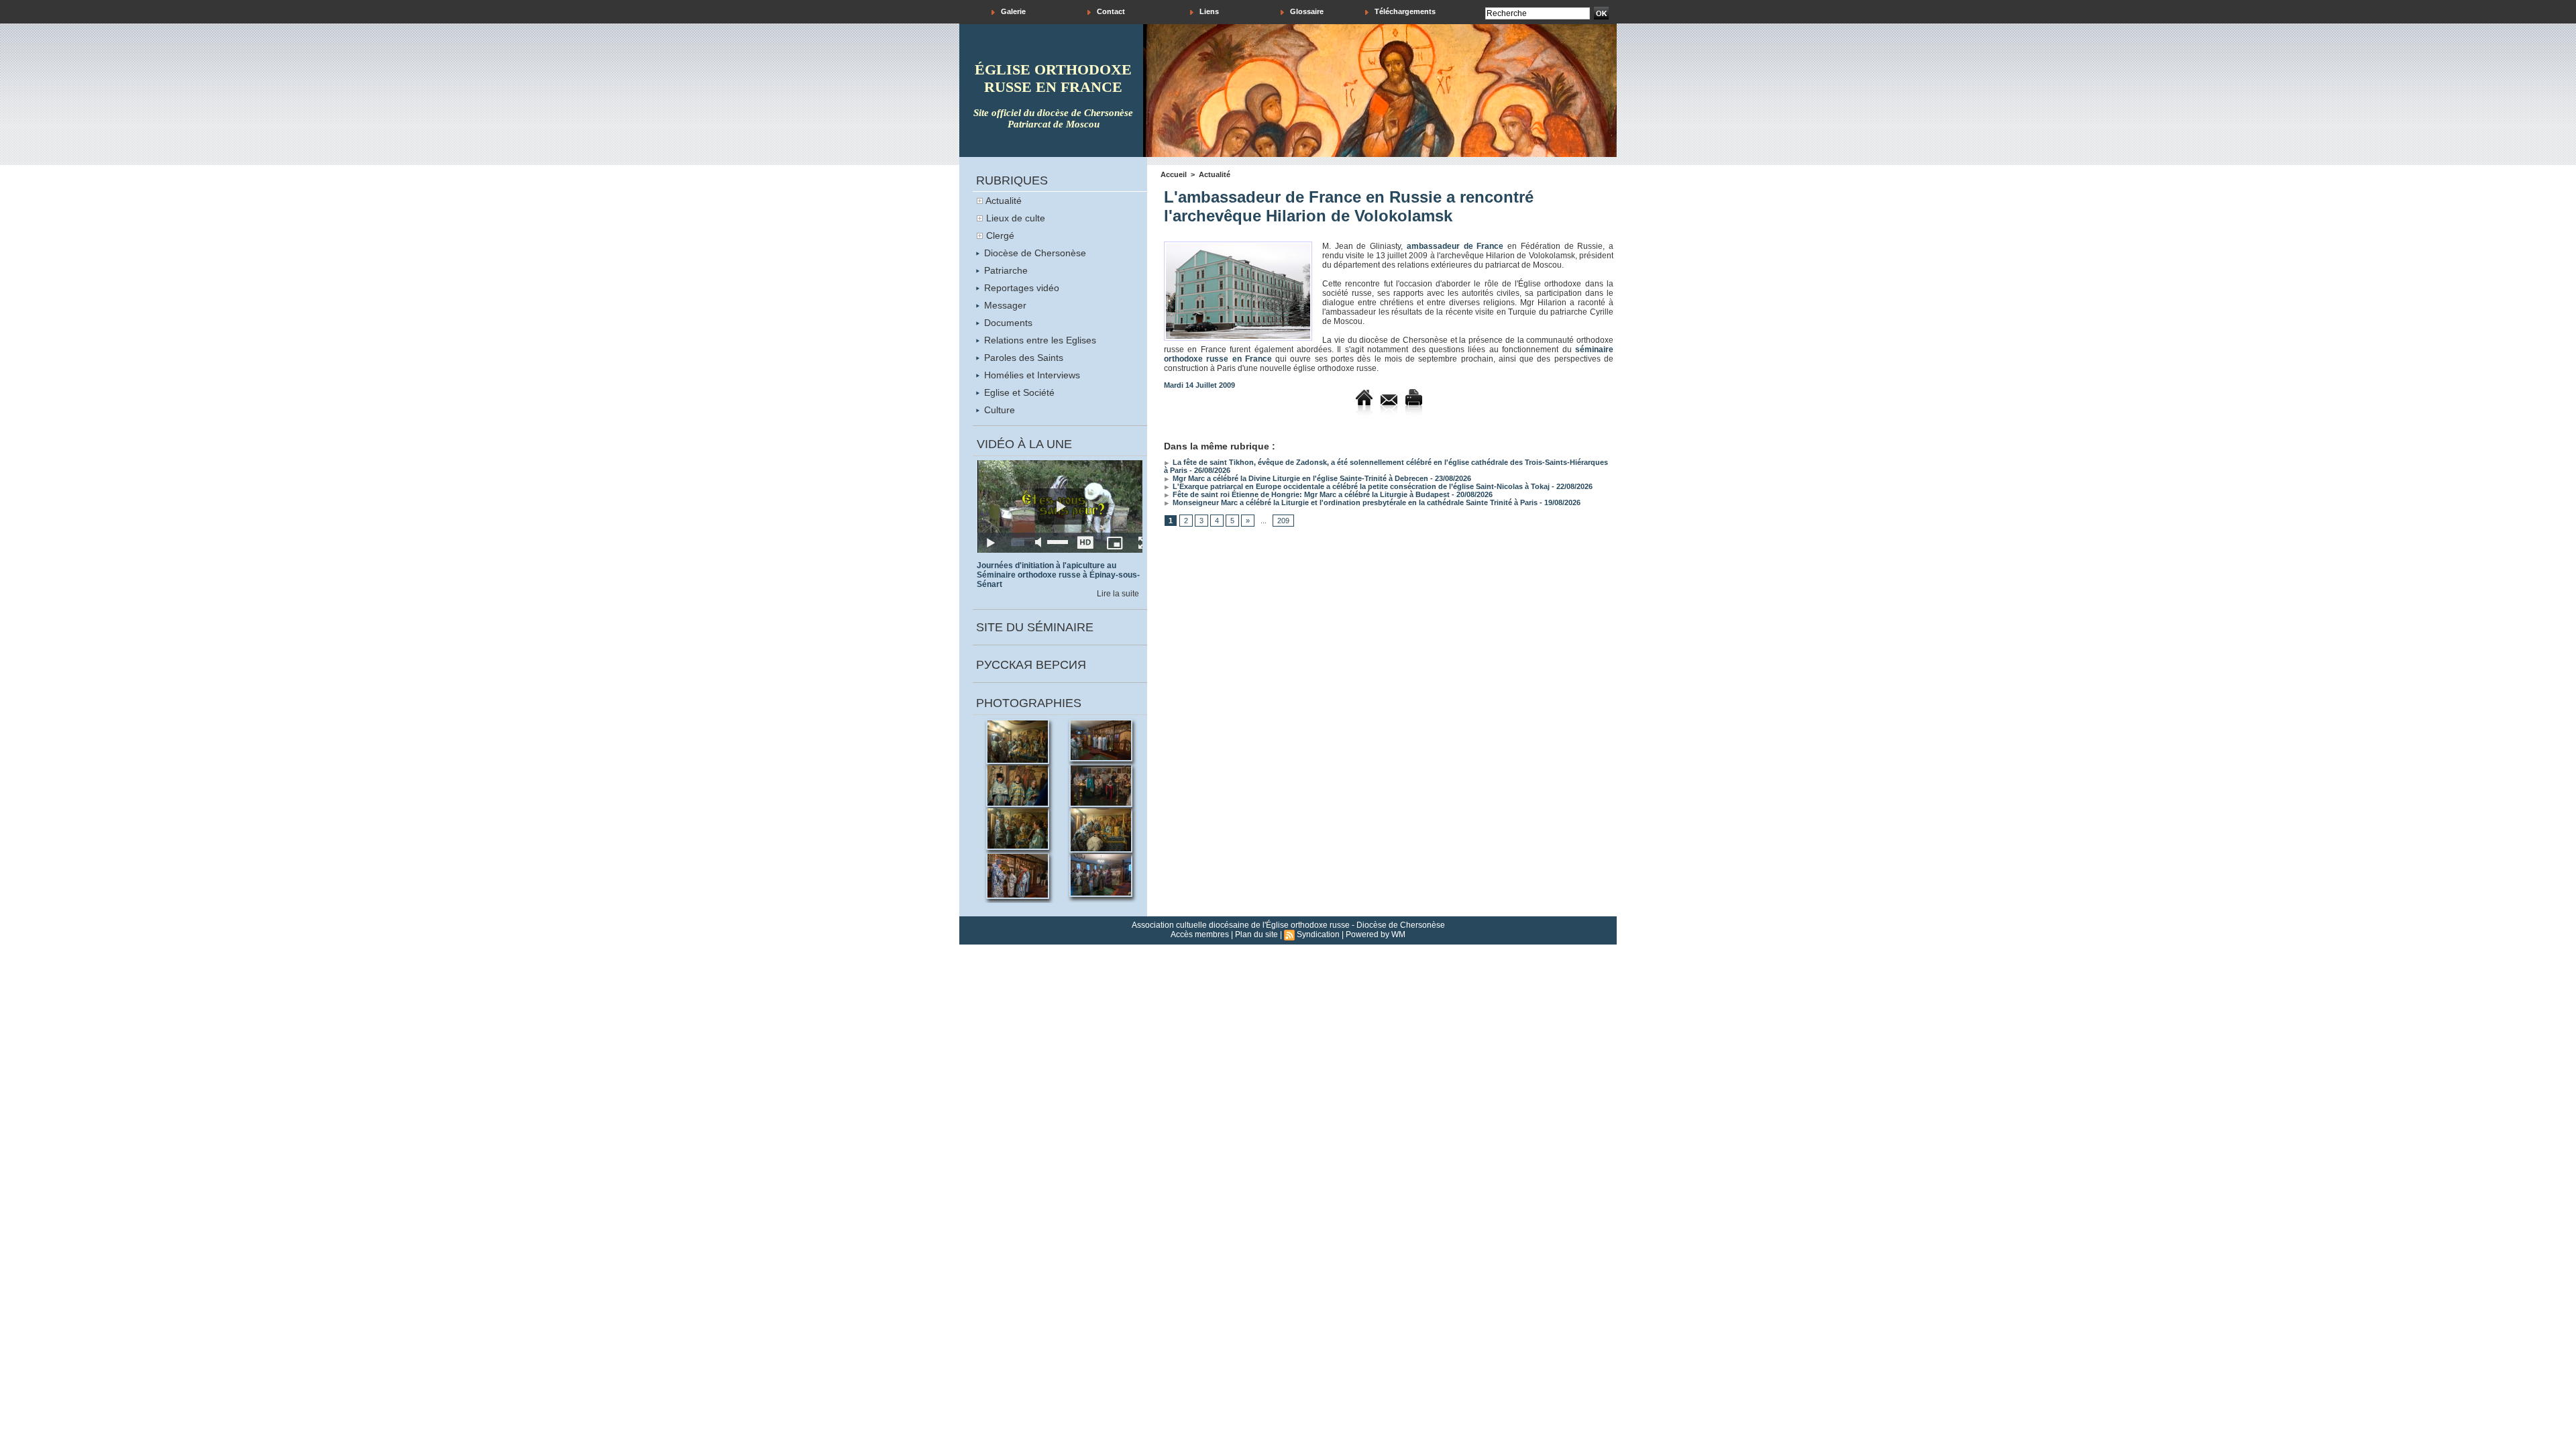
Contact (1110, 11)
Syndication (1318, 934)
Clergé (1000, 235)
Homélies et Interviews (1031, 375)
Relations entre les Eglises (1039, 340)
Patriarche (1005, 270)
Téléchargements (1404, 11)
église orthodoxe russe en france (1053, 78)
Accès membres (1200, 934)
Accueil (1174, 174)
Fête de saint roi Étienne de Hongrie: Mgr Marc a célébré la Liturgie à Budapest (1310, 494)
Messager (1004, 305)
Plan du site (1256, 934)
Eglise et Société (1018, 392)
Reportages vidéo (1020, 288)
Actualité (1004, 201)
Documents (1007, 323)
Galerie (1012, 11)
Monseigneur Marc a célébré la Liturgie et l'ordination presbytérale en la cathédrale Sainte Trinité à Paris (1354, 502)
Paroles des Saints (1022, 358)
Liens (1208, 11)
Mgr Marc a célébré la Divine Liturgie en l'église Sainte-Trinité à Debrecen (1299, 478)
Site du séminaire (1035, 627)
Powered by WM (1376, 934)
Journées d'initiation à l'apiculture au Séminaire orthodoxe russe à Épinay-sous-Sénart (1058, 575)
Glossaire (1306, 11)
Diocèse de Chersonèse (1034, 253)
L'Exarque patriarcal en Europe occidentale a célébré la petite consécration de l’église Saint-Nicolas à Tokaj (1360, 486)
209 (1283, 521)
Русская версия (1031, 665)
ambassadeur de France (1455, 246)
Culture (998, 410)
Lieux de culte (1016, 218)
